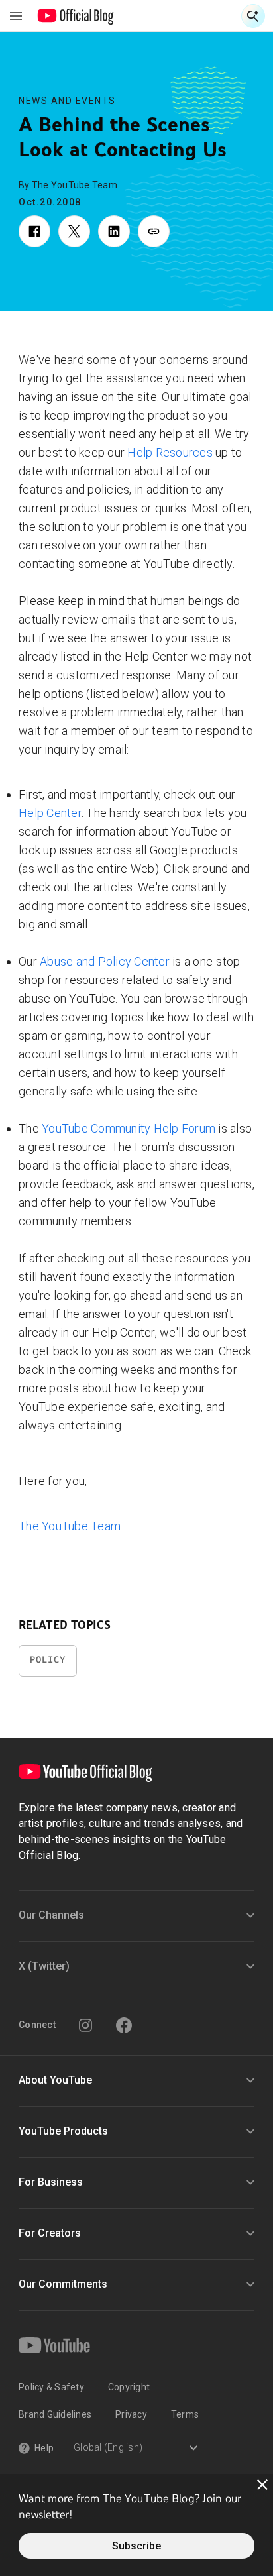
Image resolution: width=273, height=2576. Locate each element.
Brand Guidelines (55, 2414)
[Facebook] (124, 2025)
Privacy (131, 2414)
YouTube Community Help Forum (129, 1128)
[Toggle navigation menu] (16, 16)
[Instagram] (85, 2025)
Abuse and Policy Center (105, 961)
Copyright (129, 2387)
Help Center (50, 813)
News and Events (67, 101)
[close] (262, 2485)
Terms (185, 2414)
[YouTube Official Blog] (76, 16)
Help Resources (170, 452)
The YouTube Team (70, 1526)
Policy (48, 1660)
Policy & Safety (51, 2387)
